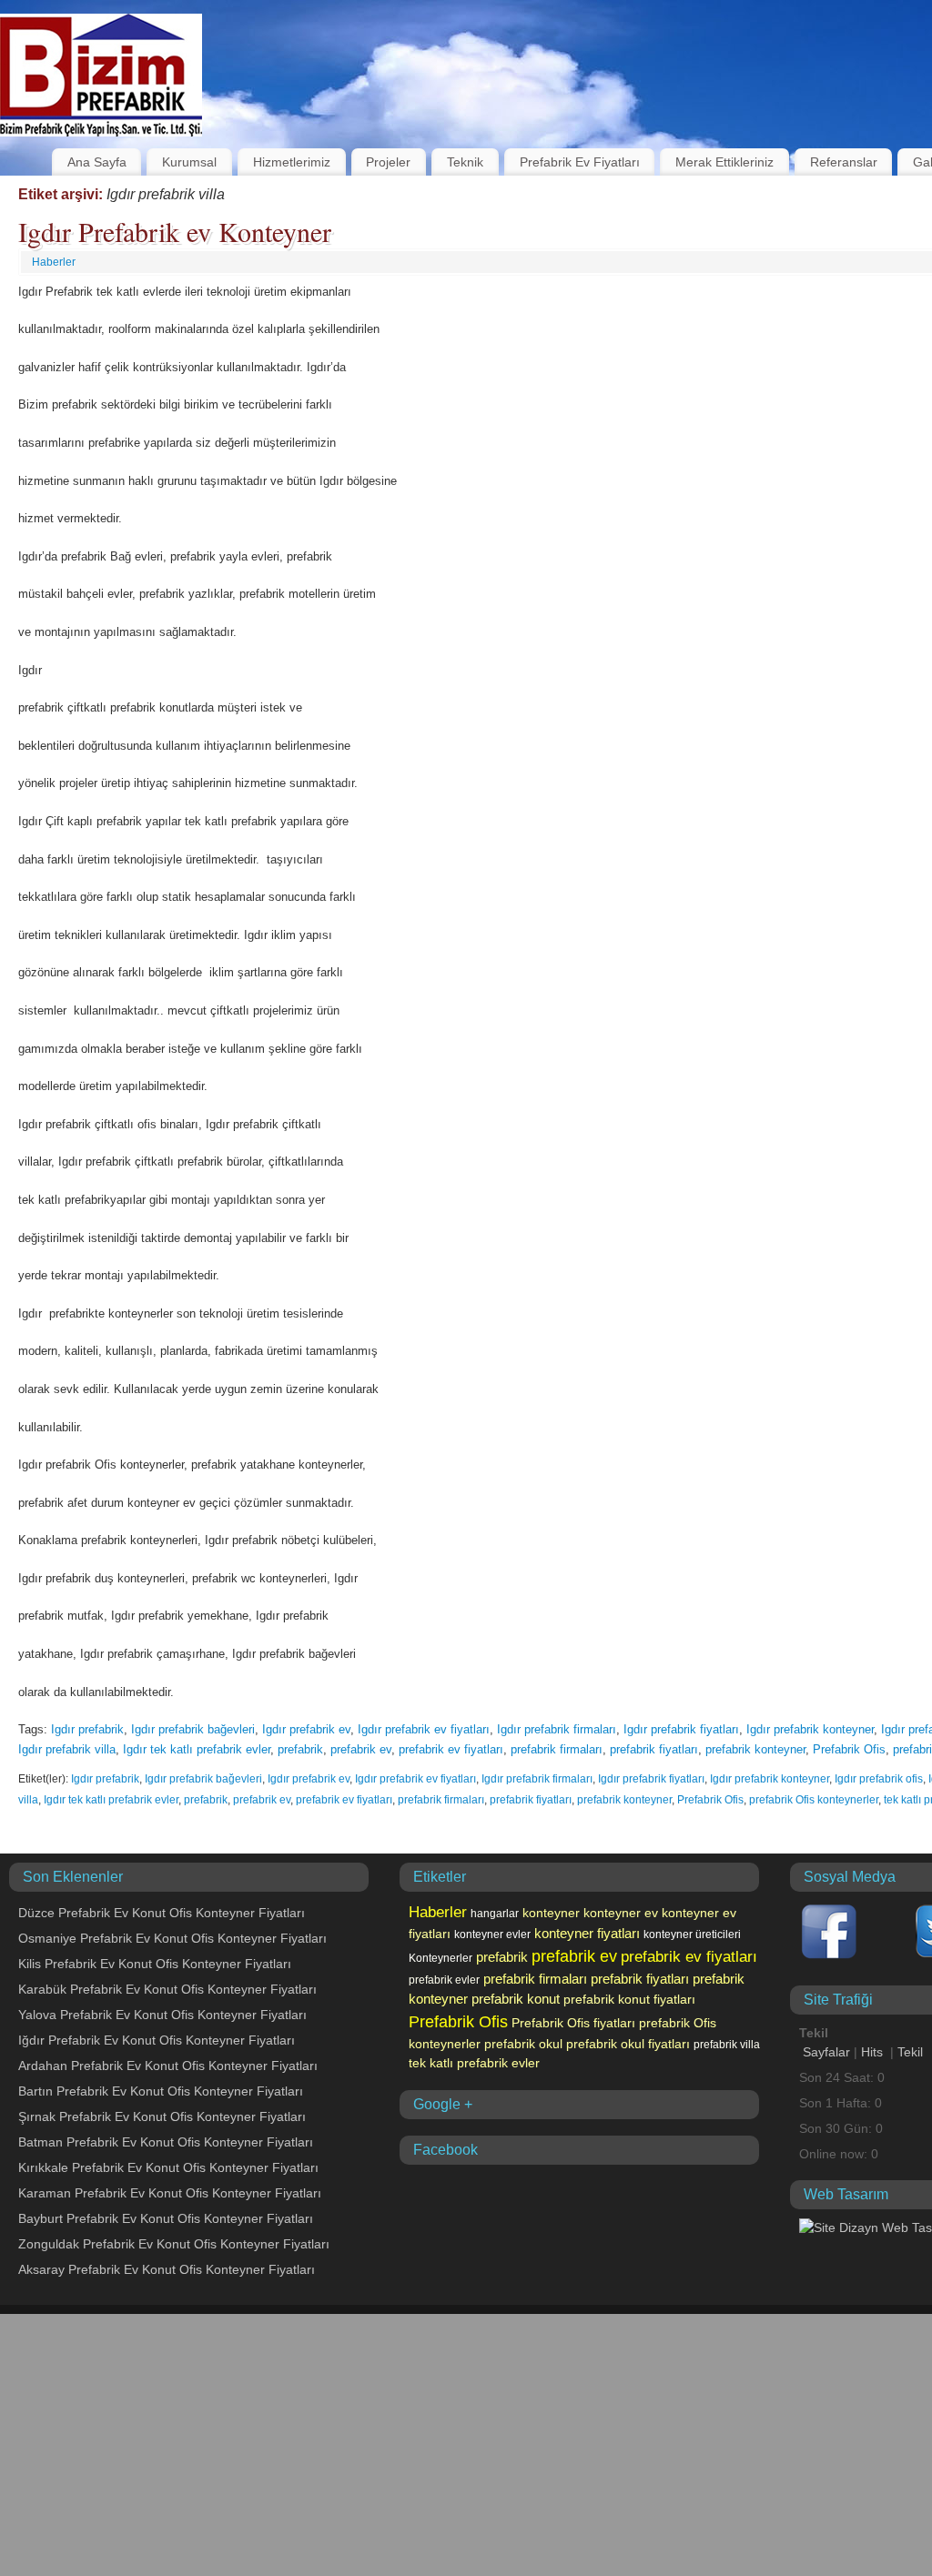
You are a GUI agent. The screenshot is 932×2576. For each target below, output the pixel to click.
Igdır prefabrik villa (67, 1749)
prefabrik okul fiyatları (628, 2044)
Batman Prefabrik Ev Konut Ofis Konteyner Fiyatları (166, 2142)
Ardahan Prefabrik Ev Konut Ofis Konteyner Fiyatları (168, 2066)
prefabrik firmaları (557, 1749)
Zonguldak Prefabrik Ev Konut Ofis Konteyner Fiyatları (174, 2244)
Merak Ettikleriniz (724, 162)
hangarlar (495, 1914)
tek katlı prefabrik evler (474, 2063)
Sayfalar (826, 2052)
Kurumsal (189, 162)
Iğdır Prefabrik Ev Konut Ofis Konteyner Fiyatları (157, 2040)
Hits (874, 2052)
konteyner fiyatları (587, 1934)
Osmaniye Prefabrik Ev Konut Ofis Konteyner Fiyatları (172, 1938)
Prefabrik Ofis (849, 1749)
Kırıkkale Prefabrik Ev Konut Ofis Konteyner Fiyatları (168, 2167)
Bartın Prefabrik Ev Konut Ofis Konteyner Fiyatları (161, 2091)
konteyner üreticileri (692, 1935)
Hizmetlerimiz (292, 162)
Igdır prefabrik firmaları (557, 1729)
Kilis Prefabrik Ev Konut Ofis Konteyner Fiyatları (155, 1964)
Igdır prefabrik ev (306, 1729)
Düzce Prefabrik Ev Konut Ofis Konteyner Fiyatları (162, 1913)
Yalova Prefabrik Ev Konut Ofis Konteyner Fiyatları (162, 2015)
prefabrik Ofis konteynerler (814, 1800)
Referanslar (844, 162)
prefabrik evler (444, 1980)
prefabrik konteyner (755, 1749)
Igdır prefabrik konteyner (810, 1729)
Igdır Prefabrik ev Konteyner (175, 231)
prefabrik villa (727, 2045)
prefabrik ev (361, 1749)
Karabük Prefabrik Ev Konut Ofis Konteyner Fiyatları (167, 1989)
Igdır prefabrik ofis (879, 1779)
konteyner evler (492, 1935)
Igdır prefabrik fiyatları (681, 1729)
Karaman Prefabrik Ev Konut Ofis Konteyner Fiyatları (170, 2193)
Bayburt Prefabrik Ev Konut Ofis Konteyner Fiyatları (166, 2218)
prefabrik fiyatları (654, 1749)
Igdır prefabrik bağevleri (193, 1729)
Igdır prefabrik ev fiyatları (424, 1729)
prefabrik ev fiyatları (451, 1749)
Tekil (910, 2052)
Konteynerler (441, 1958)
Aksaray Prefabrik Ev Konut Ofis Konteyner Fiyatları (167, 2269)
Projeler (388, 162)
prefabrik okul (523, 2044)
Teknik (465, 162)
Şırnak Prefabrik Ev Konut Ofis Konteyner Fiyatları (162, 2116)
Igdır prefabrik (87, 1729)
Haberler (54, 262)
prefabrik (300, 1749)
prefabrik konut (516, 1999)
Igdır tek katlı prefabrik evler (197, 1749)
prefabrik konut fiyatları (629, 1999)
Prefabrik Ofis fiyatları (573, 2023)
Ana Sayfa (97, 162)
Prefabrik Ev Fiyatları (580, 162)
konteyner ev (621, 1913)
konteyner (551, 1913)
